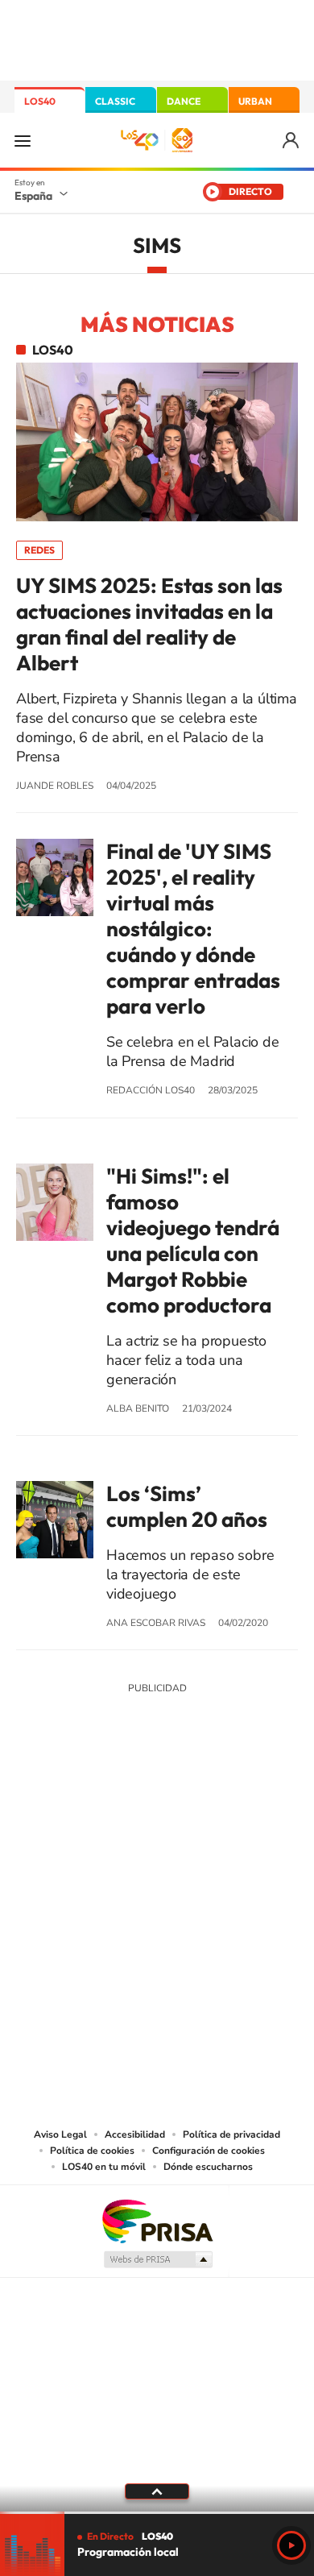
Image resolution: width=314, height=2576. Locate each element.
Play (291, 2545)
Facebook (189, 1807)
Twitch (221, 1807)
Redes (39, 550)
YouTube (125, 1807)
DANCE (184, 101)
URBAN (255, 101)
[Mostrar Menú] (23, 140)
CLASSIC (115, 101)
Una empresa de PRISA (157, 2220)
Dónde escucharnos (208, 2167)
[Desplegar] (157, 2491)
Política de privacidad (231, 2134)
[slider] (157, 2513)
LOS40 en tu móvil (104, 2167)
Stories (254, 1807)
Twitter (157, 1807)
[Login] (292, 141)
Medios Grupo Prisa (157, 2259)
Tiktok (93, 1807)
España (33, 196)
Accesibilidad (135, 2134)
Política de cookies (92, 2151)
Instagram (60, 1807)
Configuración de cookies (209, 2151)
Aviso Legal (60, 2134)
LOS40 (40, 101)
